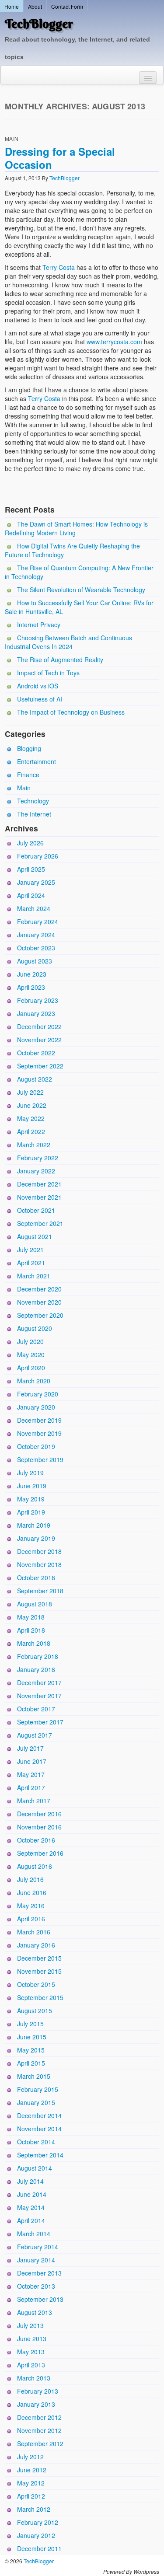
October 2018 (36, 1578)
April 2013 (31, 2365)
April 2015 (31, 2063)
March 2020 (34, 1381)
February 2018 (38, 1656)
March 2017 (34, 1801)
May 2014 (31, 2207)
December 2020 (39, 1289)
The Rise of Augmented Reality (60, 660)
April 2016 (31, 1919)
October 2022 (36, 1053)
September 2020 (40, 1315)
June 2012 (32, 2470)
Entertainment (37, 761)
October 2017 (36, 1709)
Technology (33, 801)
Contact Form (67, 6)
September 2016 (40, 1853)
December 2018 (39, 1551)
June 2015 (32, 2037)
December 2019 (39, 1420)
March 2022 (34, 1145)
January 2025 (36, 882)
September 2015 (40, 1997)
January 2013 (36, 2404)
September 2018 (40, 1591)
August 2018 (35, 1604)
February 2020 (38, 1394)
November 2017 (39, 1696)
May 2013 (31, 2352)
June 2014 (32, 2194)
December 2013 (39, 2273)
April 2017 (31, 1787)
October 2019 (36, 1446)
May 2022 (31, 1118)
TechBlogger (39, 24)
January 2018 (36, 1669)
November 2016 (39, 1827)
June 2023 (32, 974)
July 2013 (30, 2325)
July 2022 (30, 1092)
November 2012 (39, 2430)
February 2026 (38, 856)
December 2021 (39, 1184)
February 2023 (38, 1000)
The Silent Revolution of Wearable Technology (81, 590)
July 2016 (30, 1879)
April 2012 (31, 2496)
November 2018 (39, 1564)
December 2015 (39, 1958)
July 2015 (30, 2024)
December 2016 (39, 1814)
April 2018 (31, 1630)
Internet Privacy (39, 625)
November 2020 (39, 1302)
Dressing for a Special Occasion (60, 158)
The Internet (34, 814)
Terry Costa (59, 267)
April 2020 (31, 1368)
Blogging (29, 748)
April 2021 (31, 1263)
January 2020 (36, 1407)
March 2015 (34, 2076)
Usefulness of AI (40, 699)
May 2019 (31, 1499)
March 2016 (34, 1932)
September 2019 (40, 1459)
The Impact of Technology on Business (71, 712)
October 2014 (36, 2142)
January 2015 (36, 2102)
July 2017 (30, 1748)
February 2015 (38, 2089)
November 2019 (39, 1433)
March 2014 (34, 2234)
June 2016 (32, 1892)
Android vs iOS (38, 686)
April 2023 (31, 987)
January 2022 (36, 1171)
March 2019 (34, 1525)
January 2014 (36, 2260)
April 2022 (31, 1131)
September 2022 (40, 1066)
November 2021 (39, 1197)
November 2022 (39, 1040)
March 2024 (34, 908)
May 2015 (31, 2050)
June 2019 (32, 1486)
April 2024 (31, 895)
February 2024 (38, 921)
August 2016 (35, 1866)
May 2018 (31, 1617)
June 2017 (32, 1761)
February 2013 (38, 2391)
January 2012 (36, 2535)
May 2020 (31, 1354)
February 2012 (38, 2522)
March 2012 (34, 2509)
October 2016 (36, 1840)
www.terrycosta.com (114, 342)
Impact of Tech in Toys (48, 673)
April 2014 (31, 2220)
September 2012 (40, 2443)
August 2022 (35, 1079)
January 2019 (36, 1538)
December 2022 (39, 1026)
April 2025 (31, 869)
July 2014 (30, 2181)
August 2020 (35, 1328)
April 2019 (31, 1512)
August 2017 (35, 1735)
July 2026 (30, 843)
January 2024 (36, 935)
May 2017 (31, 1774)
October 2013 (36, 2286)
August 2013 (35, 2312)
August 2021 (35, 1236)
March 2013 (34, 2378)
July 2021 (30, 1250)
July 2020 (30, 1341)
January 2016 (36, 1945)
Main (12, 138)
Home (12, 6)
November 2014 (39, 2129)
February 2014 (38, 2247)
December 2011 (39, 2548)
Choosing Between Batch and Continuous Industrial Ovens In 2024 (68, 642)
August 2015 (35, 2011)
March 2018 (34, 1643)
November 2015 (39, 1971)
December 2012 (39, 2417)
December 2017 (39, 1682)
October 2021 (36, 1210)
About (35, 6)
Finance (28, 775)
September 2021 (40, 1223)
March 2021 (34, 1276)
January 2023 (36, 1013)
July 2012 (30, 2457)
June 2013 (32, 2339)
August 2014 (35, 2168)
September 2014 (40, 2155)
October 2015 (36, 1984)
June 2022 (32, 1105)
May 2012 (31, 2483)
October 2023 (36, 948)
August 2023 (35, 961)
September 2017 (40, 1722)
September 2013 (40, 2299)
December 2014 (39, 2115)
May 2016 (31, 1906)
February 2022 (38, 1158)
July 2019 (30, 1473)
